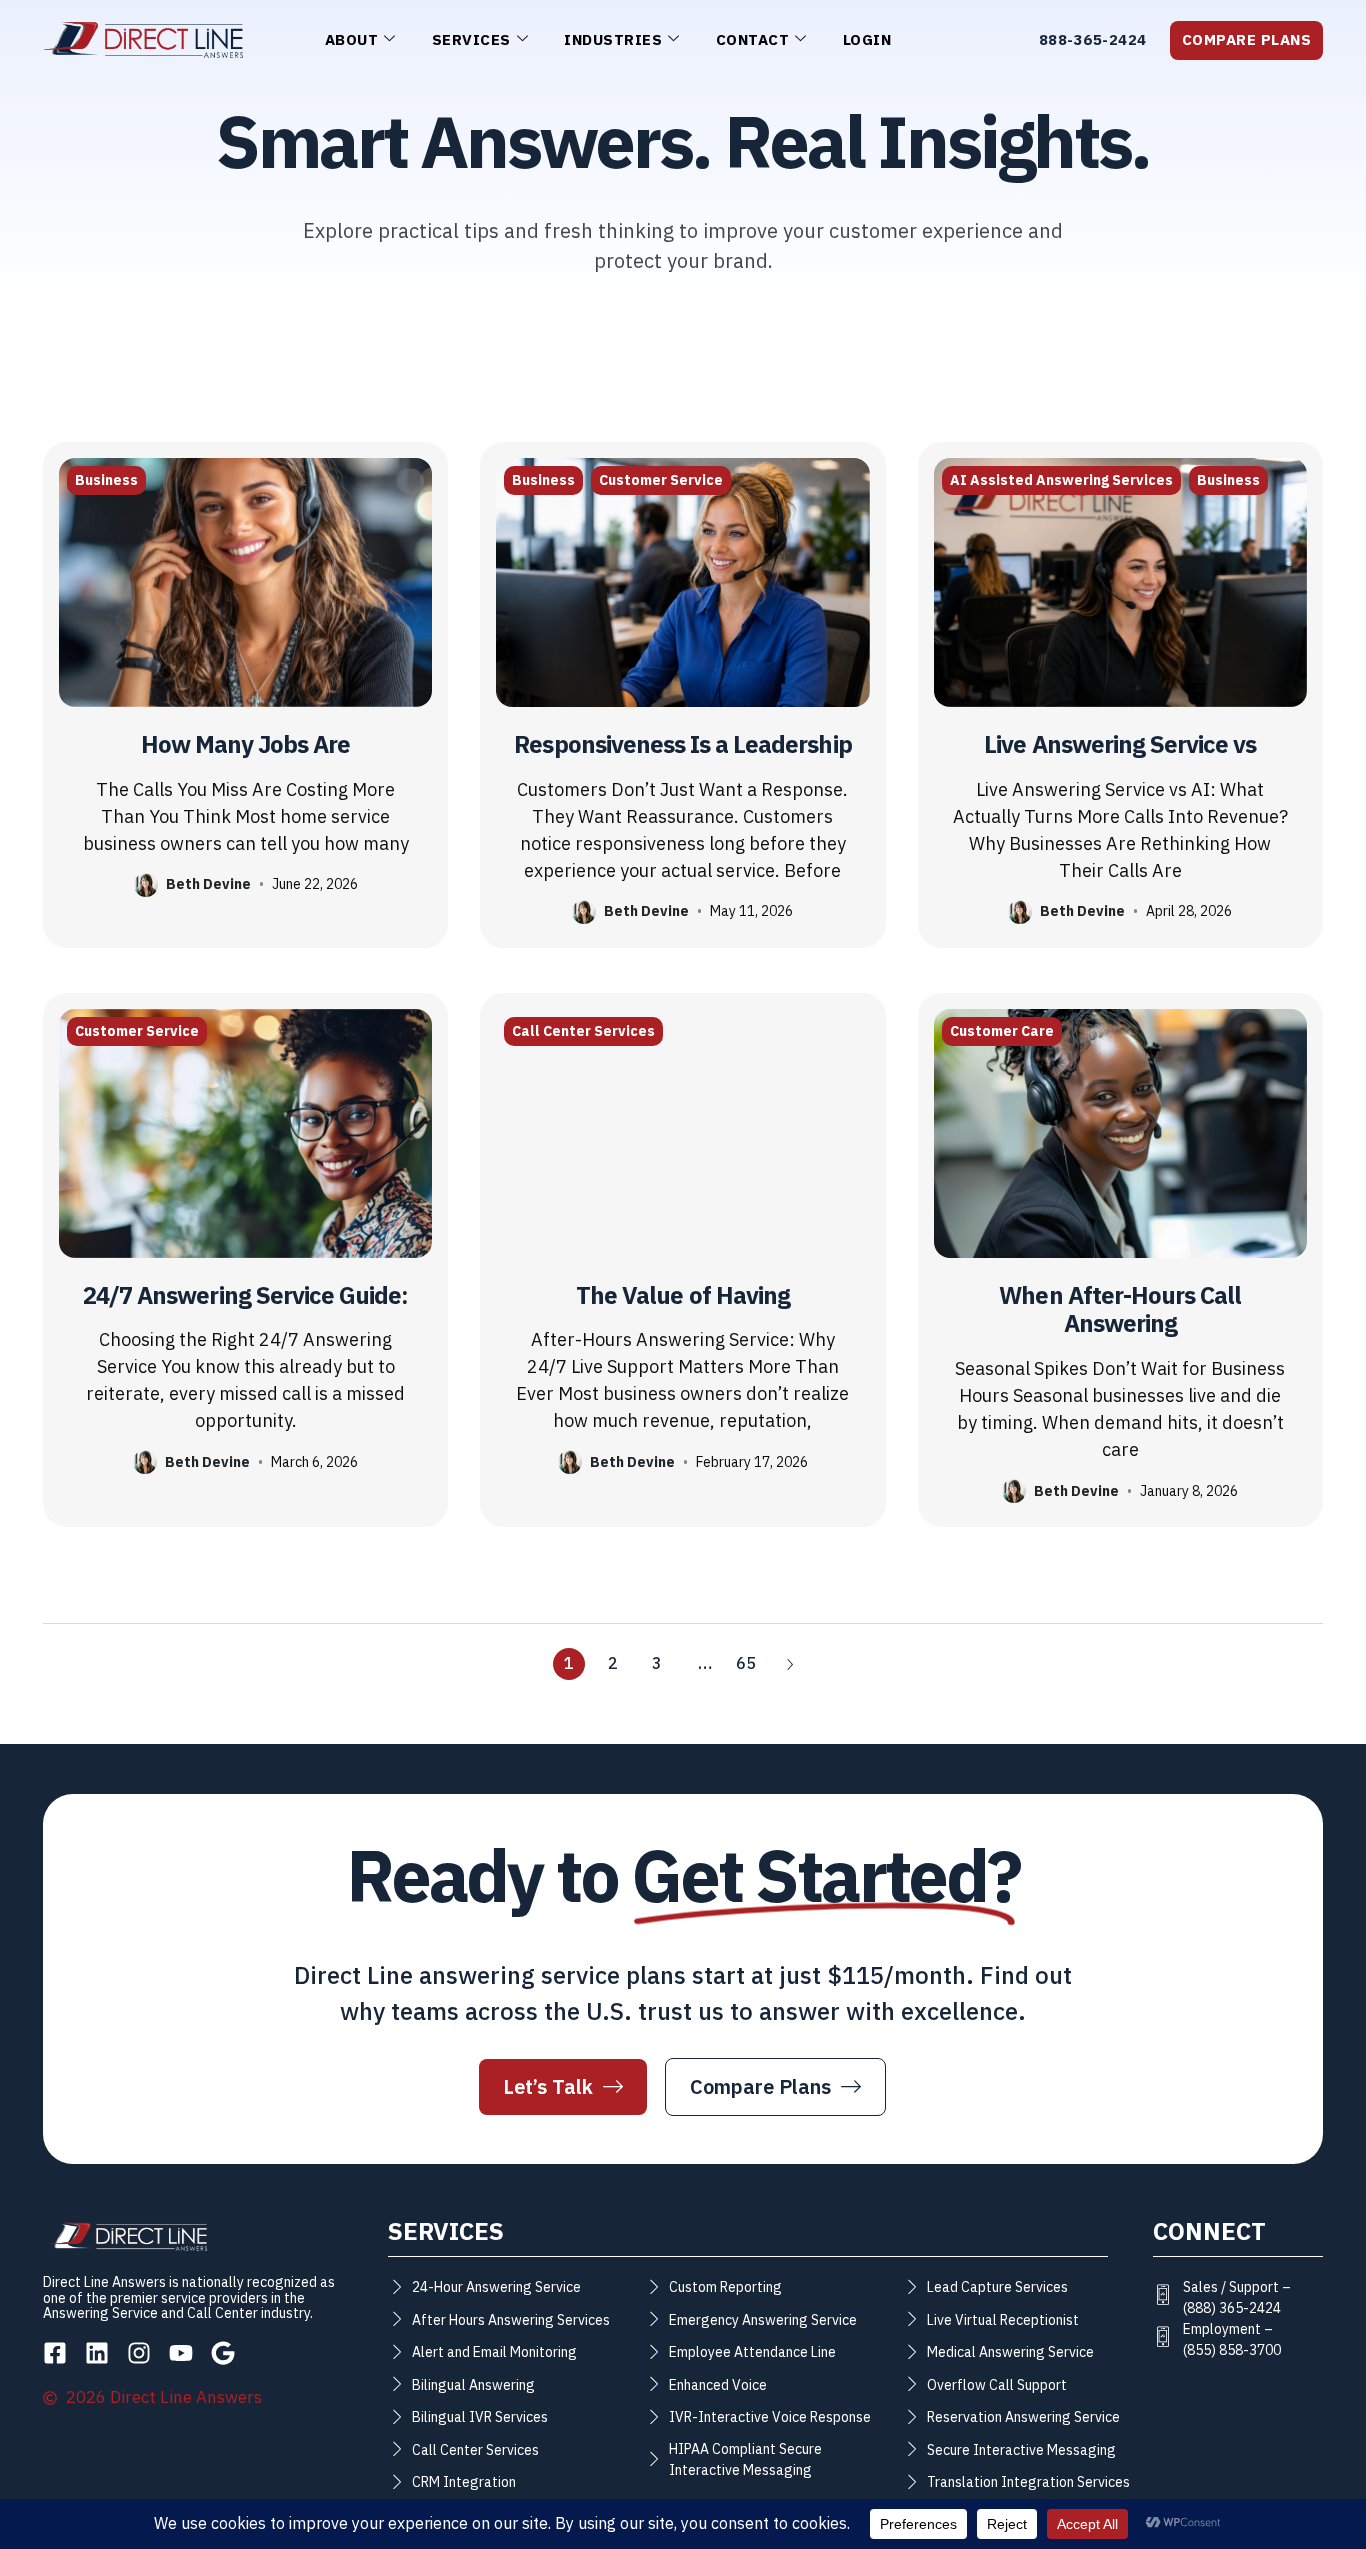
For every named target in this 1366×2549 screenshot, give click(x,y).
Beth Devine (208, 884)
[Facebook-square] (55, 2353)
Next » (790, 1664)
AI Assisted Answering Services (1061, 480)
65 (746, 1664)
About (352, 40)
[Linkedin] (97, 2353)
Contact (753, 40)
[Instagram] (139, 2353)
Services (471, 40)
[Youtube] (181, 2353)
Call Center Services (583, 1031)
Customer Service (661, 480)
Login (867, 40)
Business (106, 480)
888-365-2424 (1093, 40)
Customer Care (1002, 1031)
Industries (613, 40)
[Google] (223, 2353)
